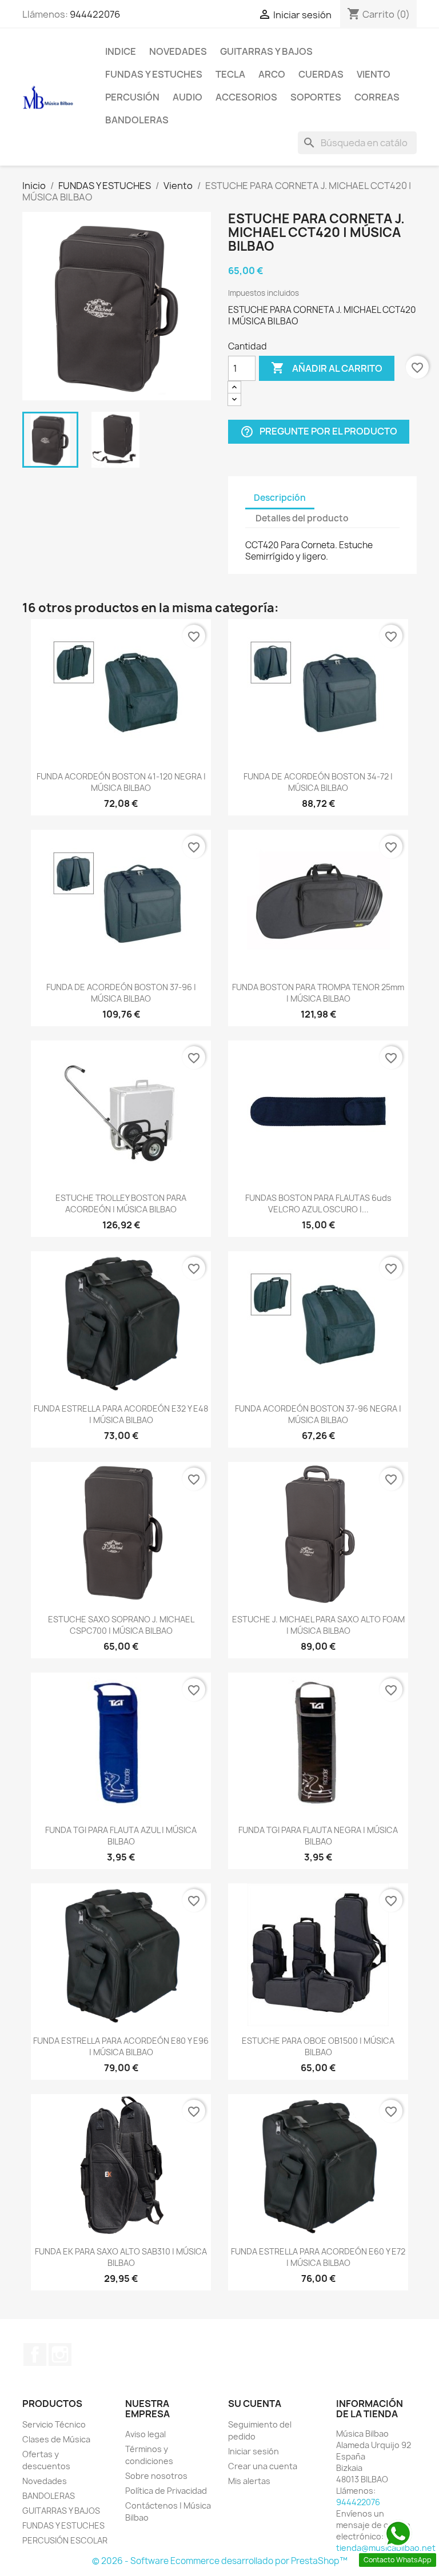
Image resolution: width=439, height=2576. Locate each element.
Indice (121, 51)
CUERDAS (321, 74)
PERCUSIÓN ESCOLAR (65, 2540)
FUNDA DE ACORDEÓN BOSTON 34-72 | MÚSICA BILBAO (318, 782)
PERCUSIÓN (132, 97)
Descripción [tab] (280, 498)
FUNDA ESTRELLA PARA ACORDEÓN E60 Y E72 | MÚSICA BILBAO (318, 2257)
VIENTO (374, 74)
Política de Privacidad (166, 2491)
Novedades (178, 51)
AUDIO (187, 97)
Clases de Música (56, 2439)
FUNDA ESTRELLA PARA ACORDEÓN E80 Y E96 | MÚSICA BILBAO (121, 2046)
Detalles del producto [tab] (302, 518)
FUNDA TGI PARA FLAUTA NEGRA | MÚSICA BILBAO (318, 1836)
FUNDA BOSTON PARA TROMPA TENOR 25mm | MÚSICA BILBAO (318, 993)
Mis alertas (249, 2481)
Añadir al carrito (327, 368)
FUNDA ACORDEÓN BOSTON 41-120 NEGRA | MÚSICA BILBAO (121, 782)
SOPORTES (316, 97)
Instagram (60, 2354)
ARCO (272, 74)
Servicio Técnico (54, 2424)
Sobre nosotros (156, 2476)
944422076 (95, 14)
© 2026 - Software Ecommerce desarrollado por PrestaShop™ (220, 2561)
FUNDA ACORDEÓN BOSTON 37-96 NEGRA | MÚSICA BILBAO (318, 1414)
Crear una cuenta (263, 2466)
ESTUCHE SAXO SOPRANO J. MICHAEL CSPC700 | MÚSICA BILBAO (121, 1625)
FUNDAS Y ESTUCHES (154, 74)
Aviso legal (145, 2434)
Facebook (35, 2354)
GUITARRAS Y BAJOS (266, 51)
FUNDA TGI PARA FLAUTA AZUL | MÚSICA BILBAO (121, 1836)
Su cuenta (255, 2404)
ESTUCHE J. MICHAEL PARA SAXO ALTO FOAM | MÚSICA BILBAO (318, 1625)
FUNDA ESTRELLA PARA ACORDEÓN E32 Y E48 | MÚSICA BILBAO (121, 1414)
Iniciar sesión (254, 2451)
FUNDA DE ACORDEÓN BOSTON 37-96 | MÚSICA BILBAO (121, 993)
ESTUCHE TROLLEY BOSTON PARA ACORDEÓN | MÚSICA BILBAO (121, 1203)
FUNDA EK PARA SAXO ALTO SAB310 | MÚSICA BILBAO (121, 2257)
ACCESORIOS (246, 97)
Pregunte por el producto (319, 432)
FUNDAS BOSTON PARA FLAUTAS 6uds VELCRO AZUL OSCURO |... (318, 1203)
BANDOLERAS (137, 120)
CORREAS (377, 97)
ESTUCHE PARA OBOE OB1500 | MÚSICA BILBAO (318, 2046)
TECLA (230, 74)
